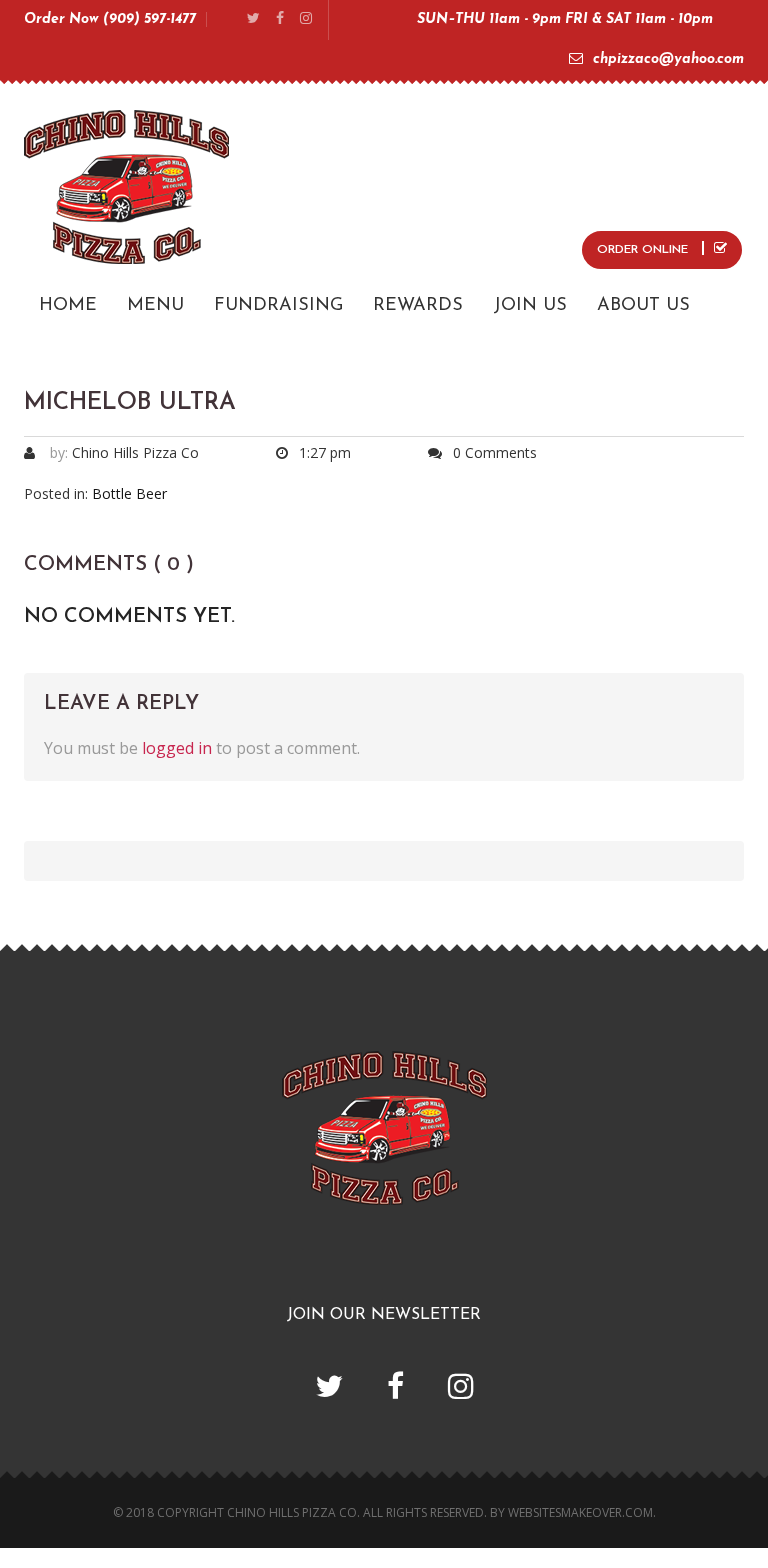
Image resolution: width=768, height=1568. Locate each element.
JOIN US (530, 306)
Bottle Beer (129, 493)
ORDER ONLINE (644, 250)
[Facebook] (280, 19)
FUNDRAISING (278, 306)
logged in (177, 748)
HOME (68, 306)
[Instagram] (306, 19)
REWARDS (418, 306)
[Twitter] (253, 19)
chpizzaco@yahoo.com (668, 59)
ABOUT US (643, 306)
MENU (155, 306)
